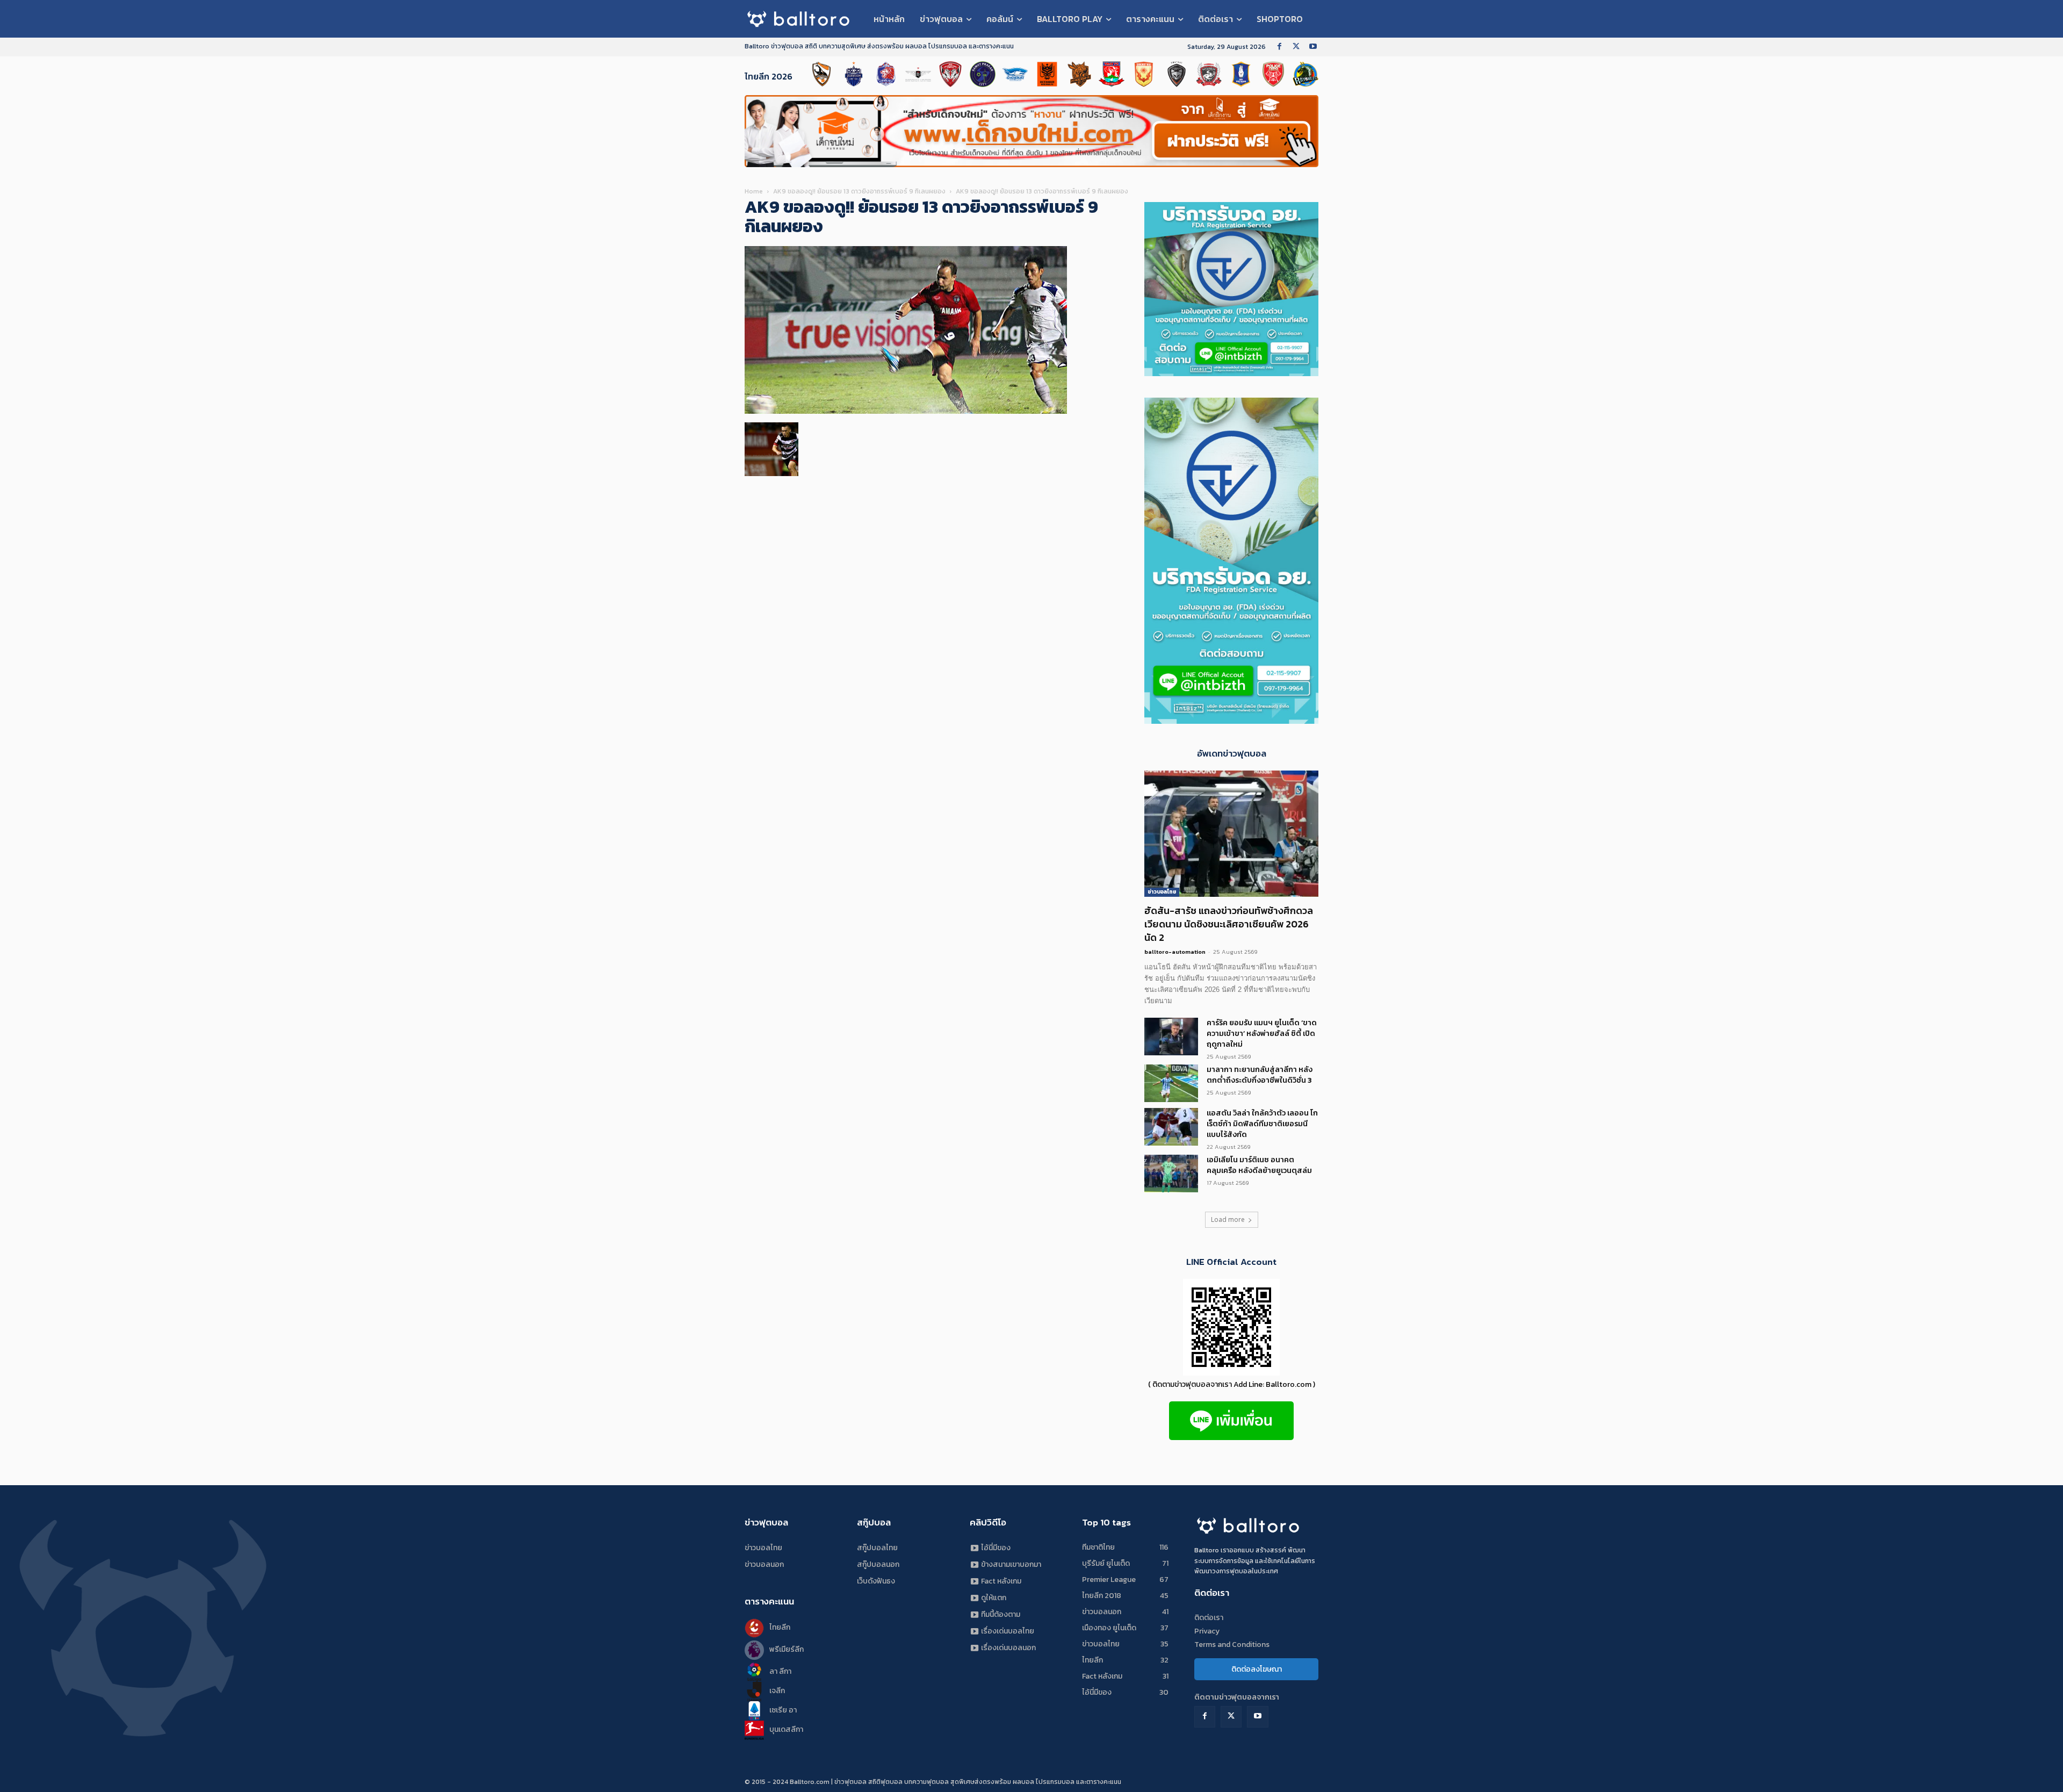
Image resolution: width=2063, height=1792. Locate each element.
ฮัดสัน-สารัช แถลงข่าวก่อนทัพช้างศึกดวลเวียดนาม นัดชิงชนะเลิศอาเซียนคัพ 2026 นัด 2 (1229, 924)
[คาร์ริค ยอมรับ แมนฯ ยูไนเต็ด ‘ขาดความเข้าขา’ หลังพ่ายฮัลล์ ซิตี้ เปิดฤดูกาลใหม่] (1171, 1037)
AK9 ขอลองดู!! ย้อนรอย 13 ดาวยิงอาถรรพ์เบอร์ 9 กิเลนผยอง (859, 191)
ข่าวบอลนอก (764, 1564)
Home (754, 191)
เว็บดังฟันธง (876, 1581)
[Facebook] (1279, 47)
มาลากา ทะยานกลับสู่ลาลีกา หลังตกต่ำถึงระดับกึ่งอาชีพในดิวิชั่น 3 (1260, 1075)
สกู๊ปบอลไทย (877, 1548)
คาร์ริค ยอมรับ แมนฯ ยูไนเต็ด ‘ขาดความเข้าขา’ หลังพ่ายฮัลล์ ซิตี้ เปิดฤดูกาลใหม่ (1262, 1034)
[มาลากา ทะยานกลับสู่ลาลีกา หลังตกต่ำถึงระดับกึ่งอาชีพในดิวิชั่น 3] (1171, 1083)
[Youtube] (1313, 47)
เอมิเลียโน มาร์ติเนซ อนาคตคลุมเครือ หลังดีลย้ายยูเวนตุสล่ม (1259, 1165)
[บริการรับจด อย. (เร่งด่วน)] (1231, 373)
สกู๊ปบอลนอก (878, 1564)
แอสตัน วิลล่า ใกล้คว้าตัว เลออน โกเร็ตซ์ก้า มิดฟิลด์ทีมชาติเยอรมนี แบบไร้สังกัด (1262, 1124)
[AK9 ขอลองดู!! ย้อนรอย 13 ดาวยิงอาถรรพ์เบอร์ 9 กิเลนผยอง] (906, 411)
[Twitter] (1296, 47)
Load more (1228, 1219)
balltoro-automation (1175, 952)
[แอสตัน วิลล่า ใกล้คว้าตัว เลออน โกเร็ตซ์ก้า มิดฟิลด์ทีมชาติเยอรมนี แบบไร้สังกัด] (1171, 1127)
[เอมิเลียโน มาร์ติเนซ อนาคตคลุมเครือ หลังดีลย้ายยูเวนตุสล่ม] (1171, 1174)
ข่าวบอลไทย (1162, 892)
